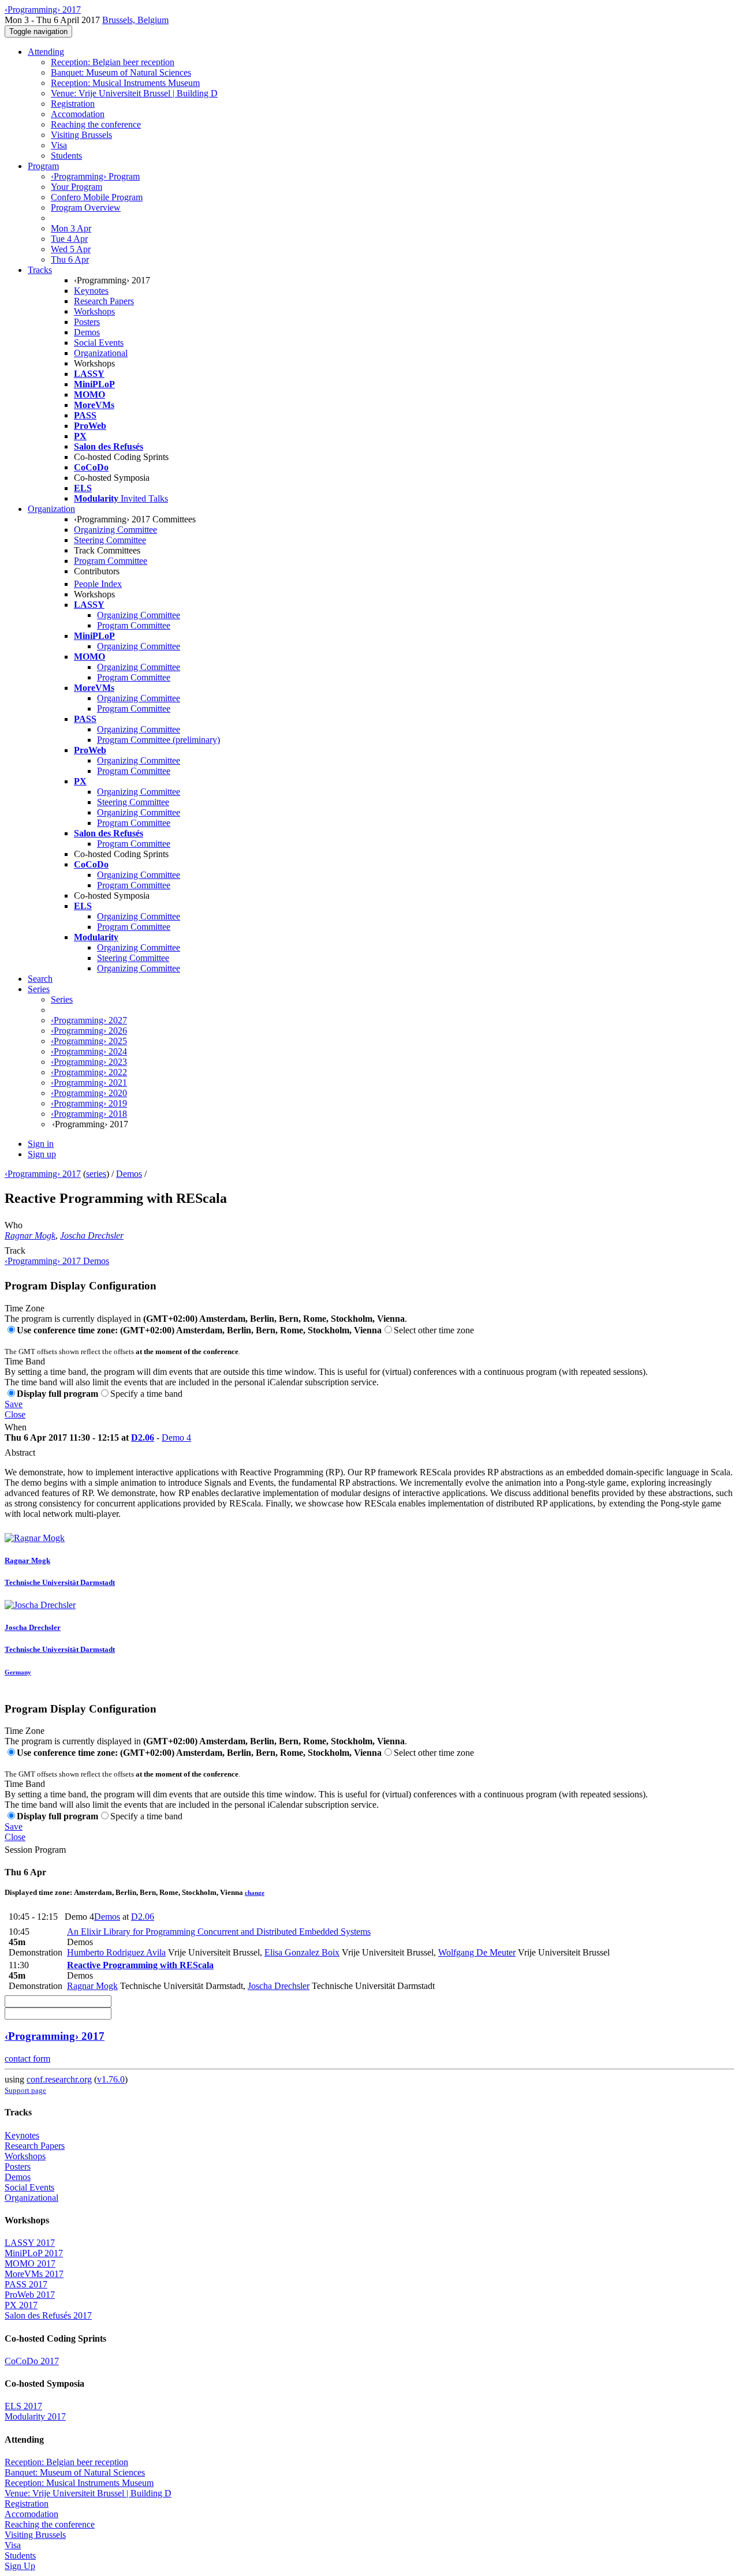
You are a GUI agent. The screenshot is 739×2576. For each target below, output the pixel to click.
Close (15, 1414)
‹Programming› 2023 (89, 1062)
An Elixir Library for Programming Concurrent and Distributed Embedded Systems (219, 1932)
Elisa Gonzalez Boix (302, 1952)
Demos (87, 332)
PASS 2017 (26, 2284)
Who (14, 1225)
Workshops (94, 311)
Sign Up (20, 2566)
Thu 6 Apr (70, 259)
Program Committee (111, 561)
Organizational (101, 353)
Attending (46, 52)
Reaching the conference (96, 124)
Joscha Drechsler (92, 1235)
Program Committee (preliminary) (158, 740)
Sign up (42, 1154)
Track (15, 1250)
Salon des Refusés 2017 (48, 2315)
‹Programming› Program (95, 176)
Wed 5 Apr (71, 249)
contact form (27, 2059)
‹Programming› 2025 (89, 1041)
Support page (25, 2090)
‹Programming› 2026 (89, 1031)
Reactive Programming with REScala (140, 1965)
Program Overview (86, 207)
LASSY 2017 (30, 2243)
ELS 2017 (23, 2406)
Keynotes (91, 291)
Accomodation (78, 114)
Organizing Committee (115, 530)
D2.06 (143, 1437)
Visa (59, 145)
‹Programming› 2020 (89, 1093)
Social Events (99, 343)
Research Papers (104, 301)
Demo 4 (176, 1437)
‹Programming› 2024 (89, 1051)
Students (66, 156)
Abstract (20, 1452)
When (16, 1427)
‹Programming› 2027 (89, 1020)
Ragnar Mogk (30, 1235)
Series (62, 999)
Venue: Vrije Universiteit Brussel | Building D (134, 93)
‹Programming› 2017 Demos (57, 1261)
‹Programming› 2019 (89, 1103)
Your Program (76, 187)
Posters (87, 322)
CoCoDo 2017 (32, 2361)
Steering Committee (110, 540)
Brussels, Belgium (135, 20)
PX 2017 (21, 2305)
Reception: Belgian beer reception (113, 62)
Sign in (41, 1144)
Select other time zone (434, 1330)
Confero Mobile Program (97, 197)
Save (14, 1404)
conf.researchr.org (59, 2079)
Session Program (35, 1850)
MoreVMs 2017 (34, 2274)
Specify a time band (146, 1394)
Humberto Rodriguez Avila (116, 1952)
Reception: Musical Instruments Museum (125, 83)
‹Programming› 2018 (89, 1114)
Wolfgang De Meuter (477, 1952)
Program (43, 166)
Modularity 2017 (35, 2416)
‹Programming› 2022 (89, 1072)
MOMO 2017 (30, 2263)
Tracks (40, 270)
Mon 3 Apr (71, 228)
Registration (73, 104)
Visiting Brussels (81, 135)
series (96, 1174)
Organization (51, 509)
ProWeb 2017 (30, 2295)
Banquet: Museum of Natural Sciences (121, 72)
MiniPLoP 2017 (34, 2253)
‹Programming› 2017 (43, 1174)
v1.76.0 (111, 2079)
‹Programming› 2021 (89, 1083)
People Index (98, 584)
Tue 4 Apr (69, 239)
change (255, 1893)
